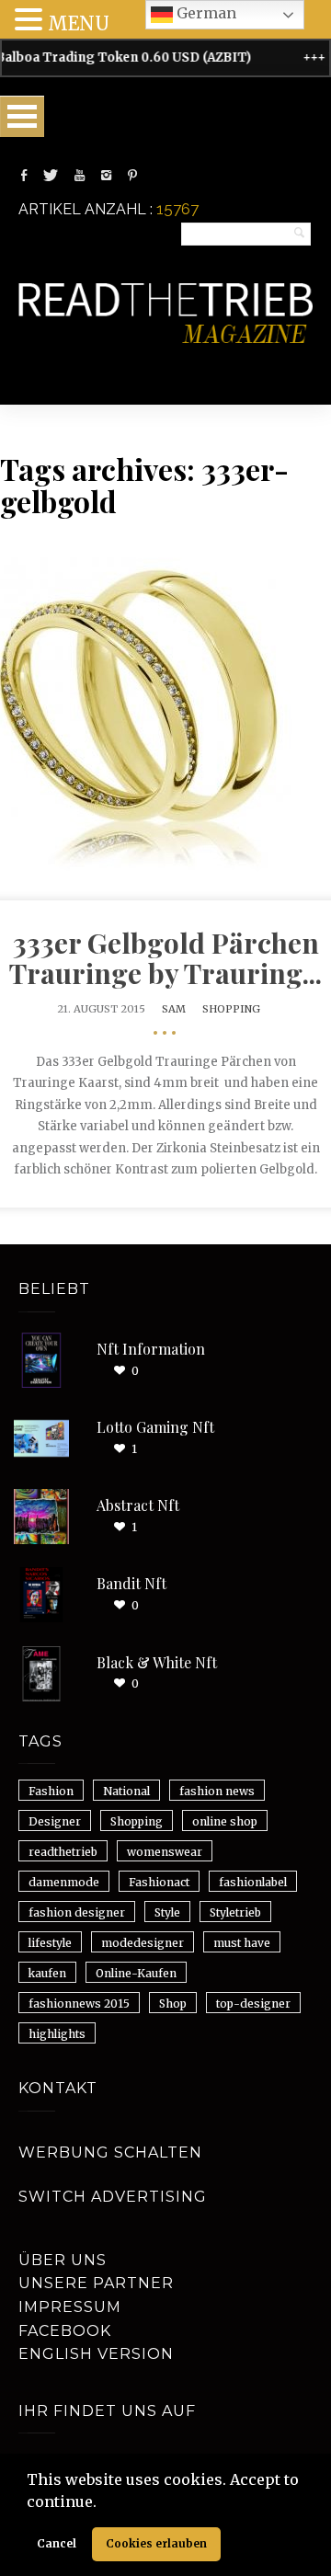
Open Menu (22, 116)
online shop (225, 1821)
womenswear (165, 1852)
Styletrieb (235, 1912)
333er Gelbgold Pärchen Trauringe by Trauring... (165, 958)
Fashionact (159, 1882)
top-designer (253, 2004)
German (205, 13)
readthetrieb (63, 1852)
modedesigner (143, 1943)
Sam (174, 1009)
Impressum (70, 2307)
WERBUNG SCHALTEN (110, 2152)
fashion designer (77, 1912)
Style (167, 1912)
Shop (173, 2004)
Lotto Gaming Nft (155, 1427)
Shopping (231, 1009)
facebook (65, 2331)
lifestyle (50, 1943)
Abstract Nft (138, 1505)
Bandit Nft (131, 1583)
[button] (103, 2503)
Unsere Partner (96, 2283)
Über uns (63, 2260)
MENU (79, 23)
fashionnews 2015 (79, 2004)
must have (242, 1943)
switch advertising (113, 2197)
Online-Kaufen (136, 1973)
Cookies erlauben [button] (156, 2543)
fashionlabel (253, 1882)
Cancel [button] (57, 2543)
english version (96, 2354)
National (126, 1791)
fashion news (217, 1791)
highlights (57, 2034)
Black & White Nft (157, 1662)
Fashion (51, 1791)
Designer (55, 1821)
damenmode (64, 1882)
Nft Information (151, 1349)
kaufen (47, 1973)
